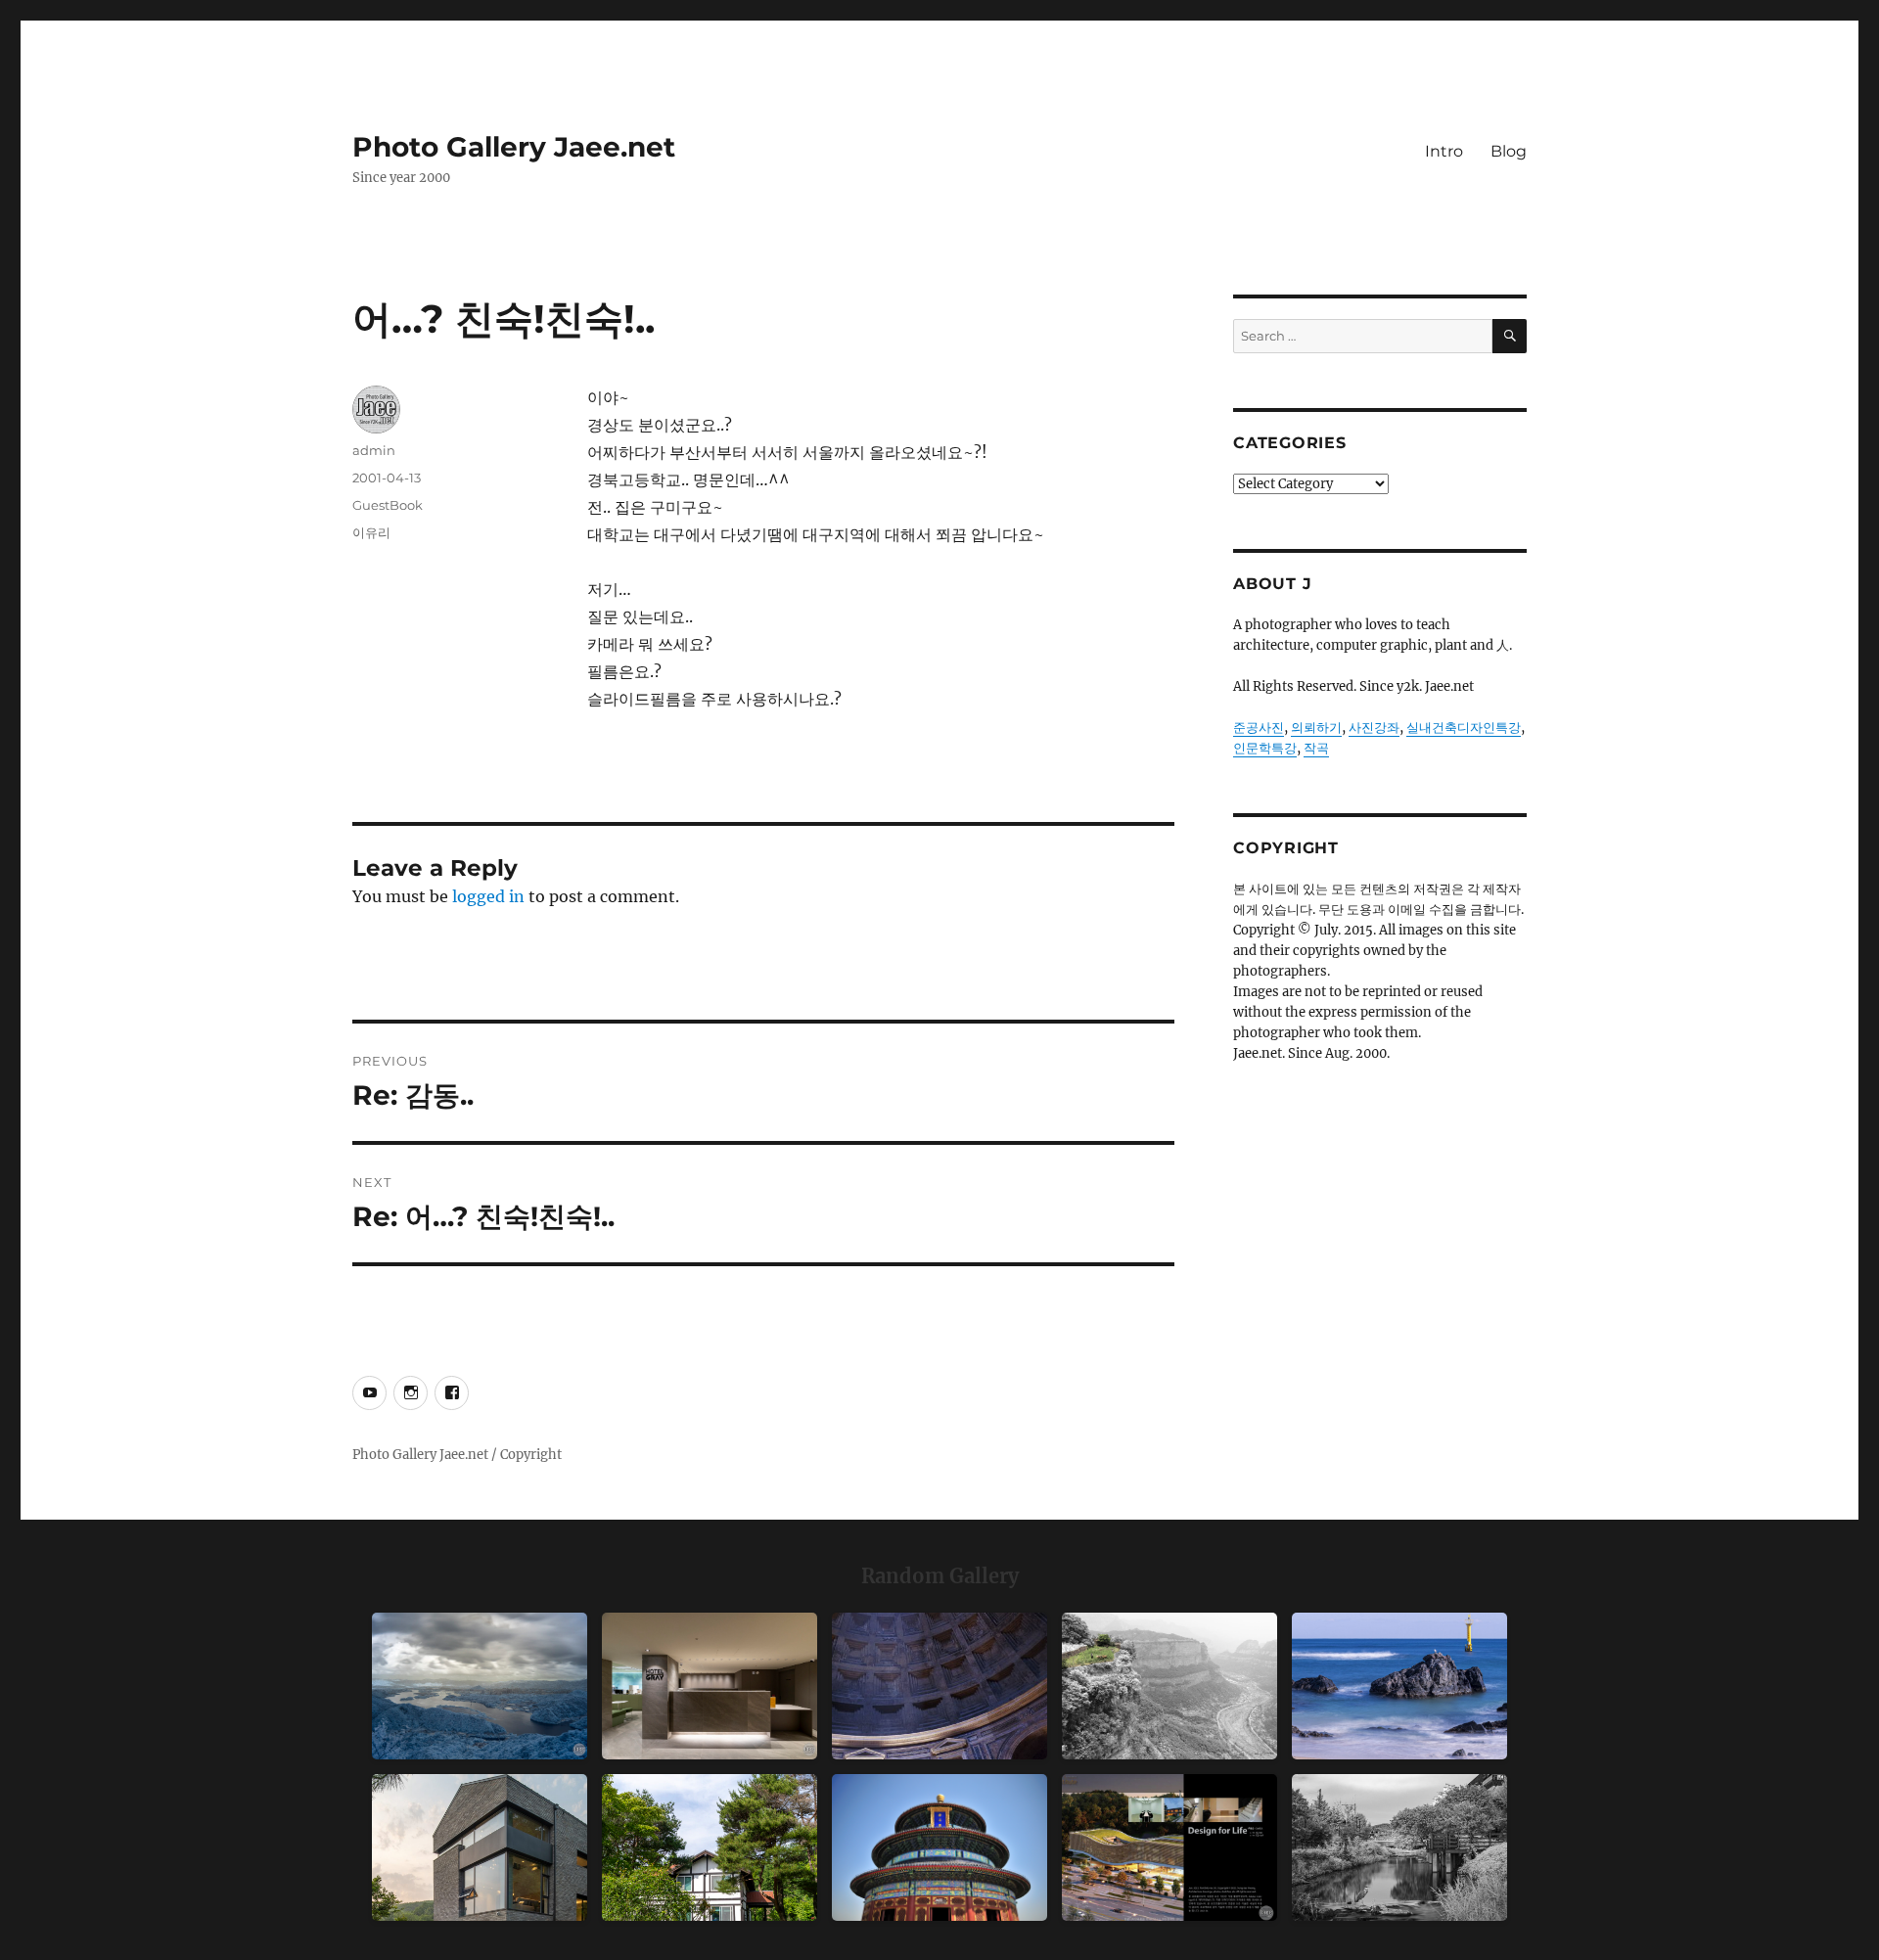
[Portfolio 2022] (1169, 1847)
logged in (488, 896)
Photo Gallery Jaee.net (514, 147)
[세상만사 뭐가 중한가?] (480, 1686)
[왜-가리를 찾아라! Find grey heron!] (1399, 1847)
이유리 (371, 532)
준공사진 (1259, 728)
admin (374, 450)
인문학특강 (1265, 748)
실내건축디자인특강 (1464, 728)
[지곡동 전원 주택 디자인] (480, 1847)
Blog (1509, 151)
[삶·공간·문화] (1169, 1686)
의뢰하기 (1316, 728)
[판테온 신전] (939, 1686)
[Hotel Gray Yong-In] (710, 1686)
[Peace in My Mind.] (1399, 1686)
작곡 (1316, 748)
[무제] (939, 1847)
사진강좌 (1374, 728)
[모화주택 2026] (710, 1847)
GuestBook (388, 505)
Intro (1444, 151)
